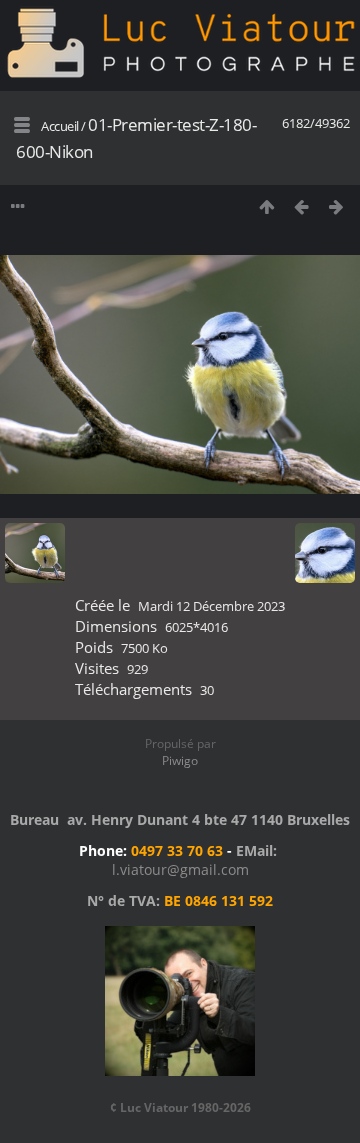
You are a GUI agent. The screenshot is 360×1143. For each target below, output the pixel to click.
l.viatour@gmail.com (180, 869)
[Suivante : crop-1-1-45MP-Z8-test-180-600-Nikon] (336, 206)
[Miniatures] (266, 206)
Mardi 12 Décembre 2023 (211, 606)
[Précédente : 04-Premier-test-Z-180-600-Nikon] (301, 206)
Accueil (60, 126)
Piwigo (180, 760)
